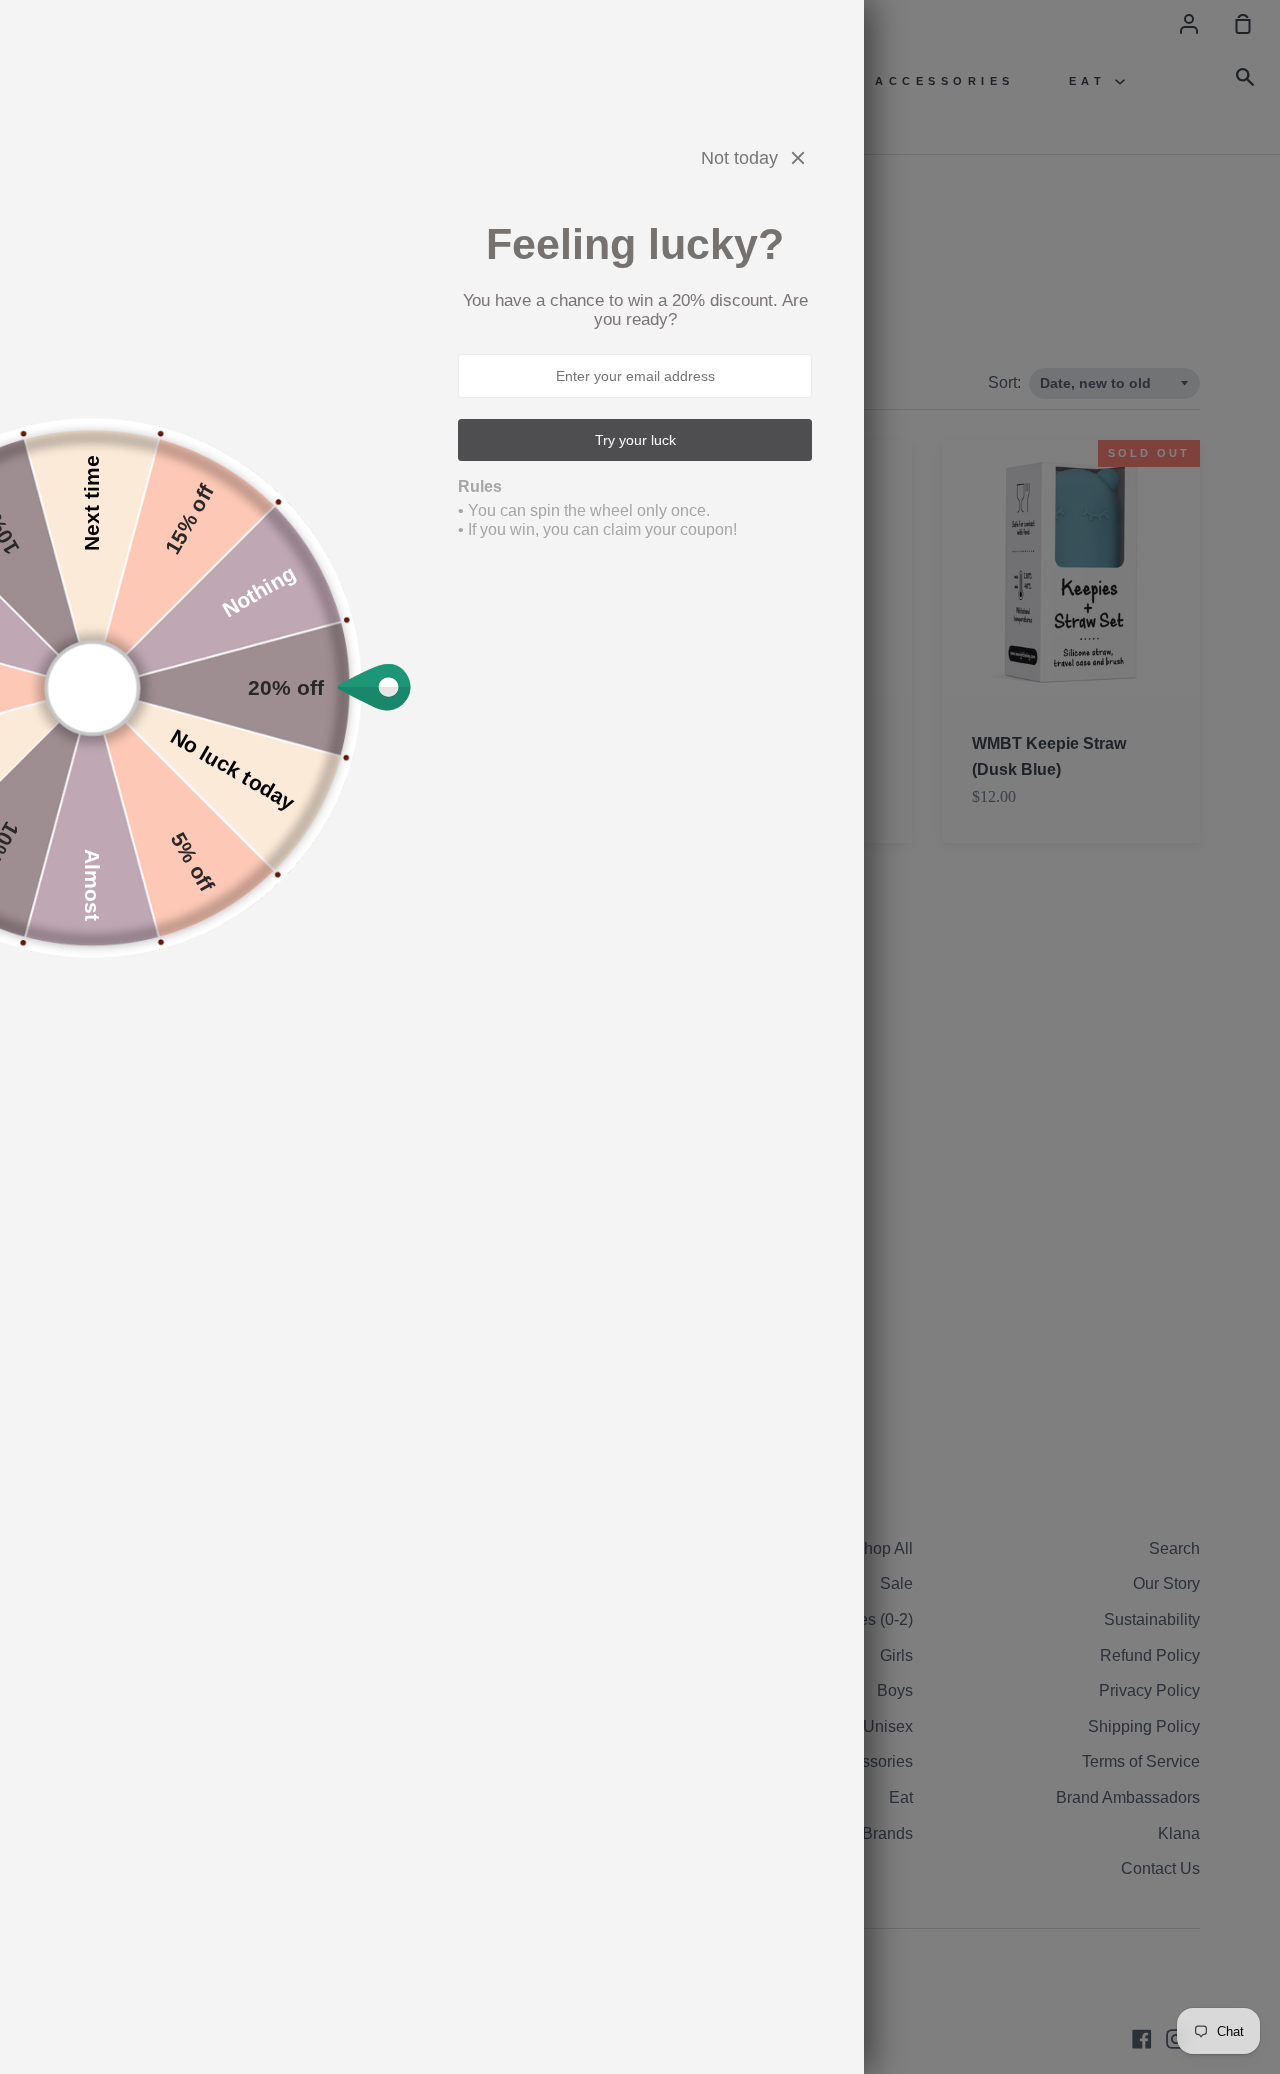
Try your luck (635, 440)
